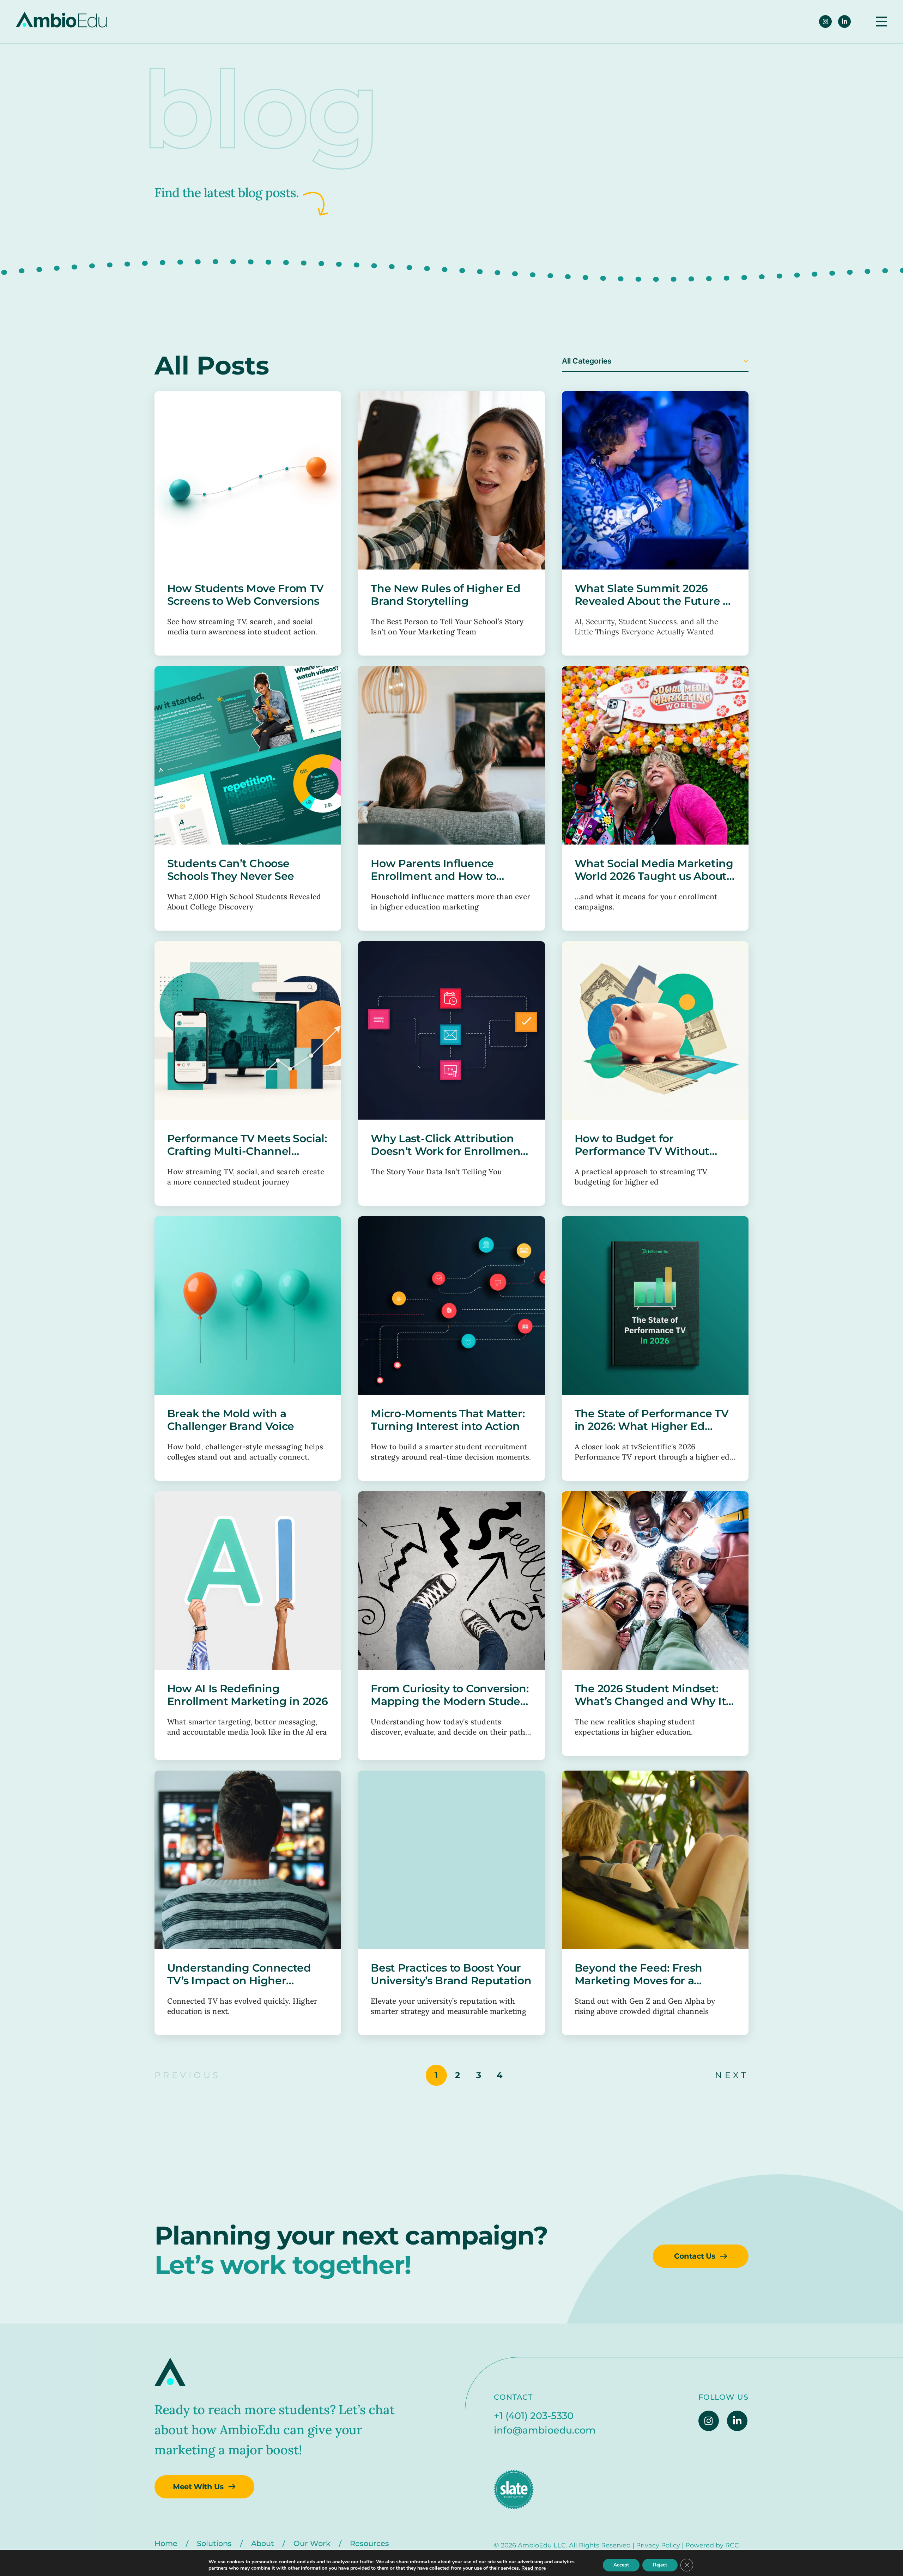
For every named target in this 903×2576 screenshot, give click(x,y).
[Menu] (881, 22)
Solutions (214, 2543)
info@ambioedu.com (545, 2430)
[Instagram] (825, 22)
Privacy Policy (658, 2545)
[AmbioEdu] (61, 22)
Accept (621, 2565)
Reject (660, 2565)
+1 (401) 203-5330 (534, 2416)
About (263, 2543)
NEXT (732, 2075)
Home (166, 2543)
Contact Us (695, 2256)
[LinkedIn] (844, 22)
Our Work (312, 2543)
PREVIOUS (188, 2075)
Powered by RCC (712, 2545)
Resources (369, 2543)
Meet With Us (198, 2487)
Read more (534, 2568)
